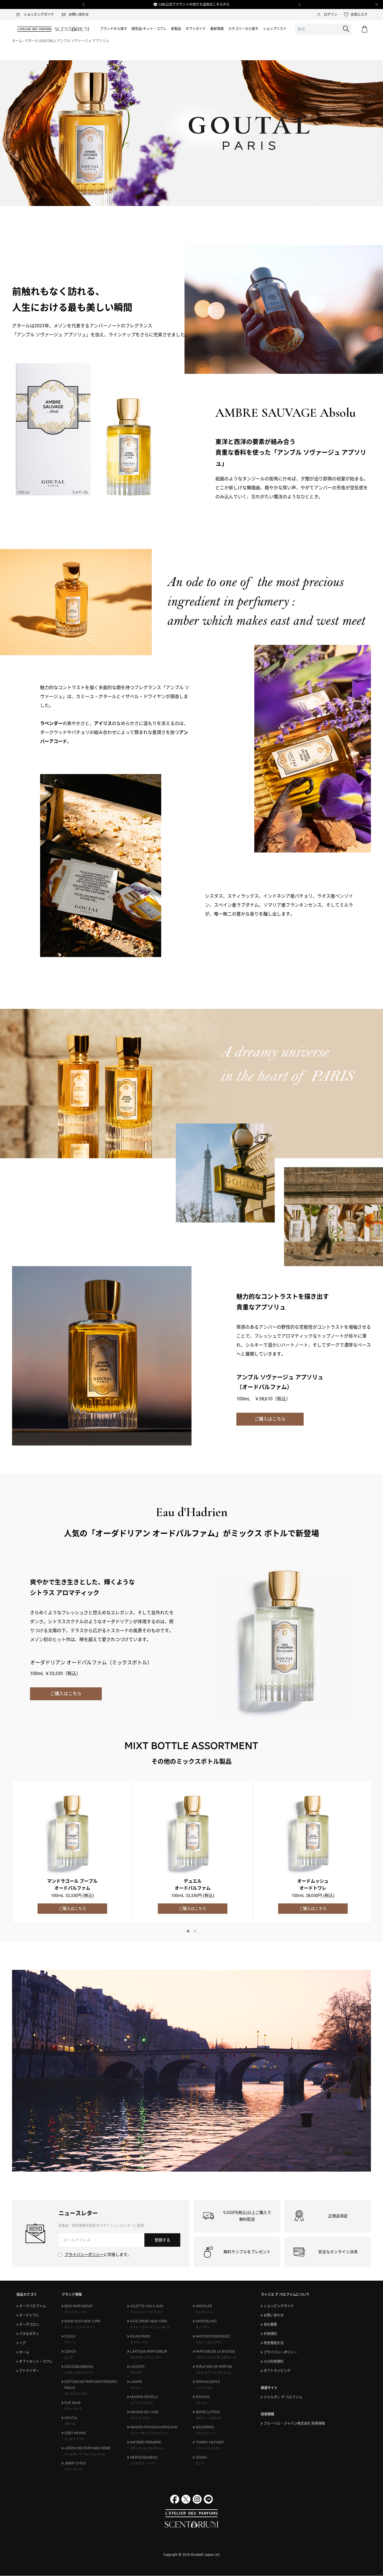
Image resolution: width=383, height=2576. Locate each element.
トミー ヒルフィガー (209, 2448)
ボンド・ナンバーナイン (80, 2327)
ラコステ (136, 2373)
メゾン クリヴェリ (142, 2403)
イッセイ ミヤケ (75, 2439)
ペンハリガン (204, 2388)
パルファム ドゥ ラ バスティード (216, 2358)
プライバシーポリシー (84, 2255)
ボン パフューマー (76, 2312)
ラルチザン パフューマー (146, 2358)
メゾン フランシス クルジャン (149, 2433)
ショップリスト (275, 29)
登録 (162, 2240)
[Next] (299, 4)
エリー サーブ (73, 2409)
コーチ (69, 2358)
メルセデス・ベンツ (143, 2463)
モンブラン (203, 2327)
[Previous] (84, 4)
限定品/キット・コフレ (149, 29)
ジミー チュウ (73, 2469)
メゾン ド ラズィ (140, 2418)
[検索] (346, 29)
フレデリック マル (76, 2394)
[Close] (377, 4)
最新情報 (217, 29)
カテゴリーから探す (243, 29)
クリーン (70, 2342)
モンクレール (204, 2312)
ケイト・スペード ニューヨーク (150, 2327)
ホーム (17, 41)
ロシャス (201, 2403)
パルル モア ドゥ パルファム (213, 2373)
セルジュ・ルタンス (208, 2418)
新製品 (176, 29)
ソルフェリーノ (206, 2433)
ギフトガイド (196, 29)
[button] (188, 1931)
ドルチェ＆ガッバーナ (79, 2373)
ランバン (136, 2388)
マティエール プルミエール (147, 2448)
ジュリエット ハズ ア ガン (146, 2312)
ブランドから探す (114, 29)
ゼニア (200, 2463)
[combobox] (323, 29)
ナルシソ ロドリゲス (209, 2342)
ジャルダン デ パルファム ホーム (85, 2454)
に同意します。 (98, 2255)
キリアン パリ (139, 2342)
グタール (70, 2424)
